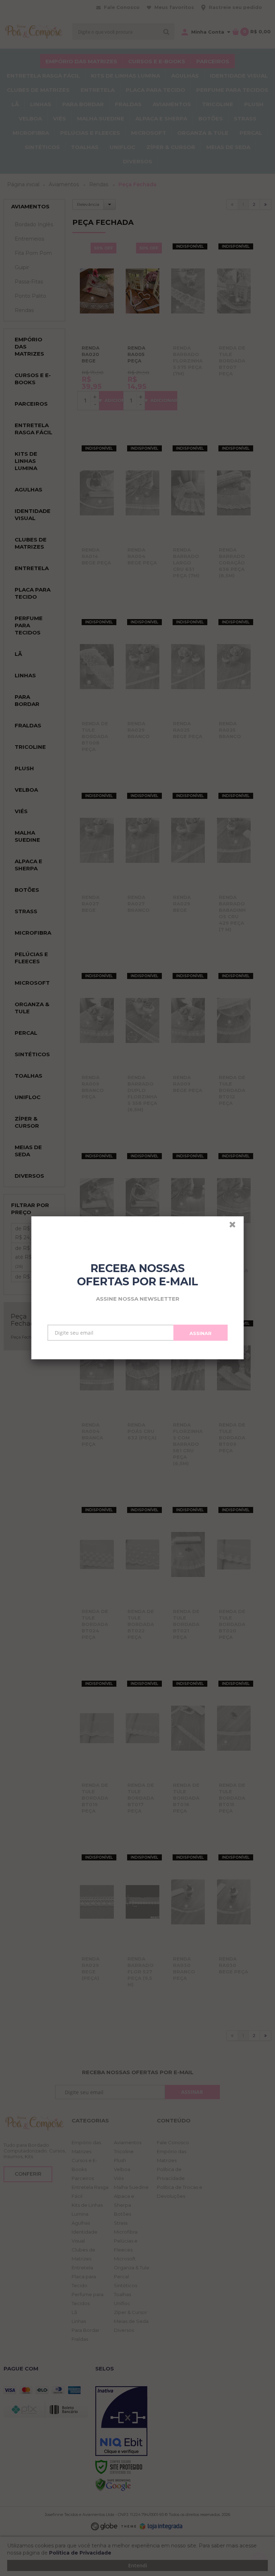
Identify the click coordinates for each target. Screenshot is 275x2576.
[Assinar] (201, 1333)
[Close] (236, 1226)
